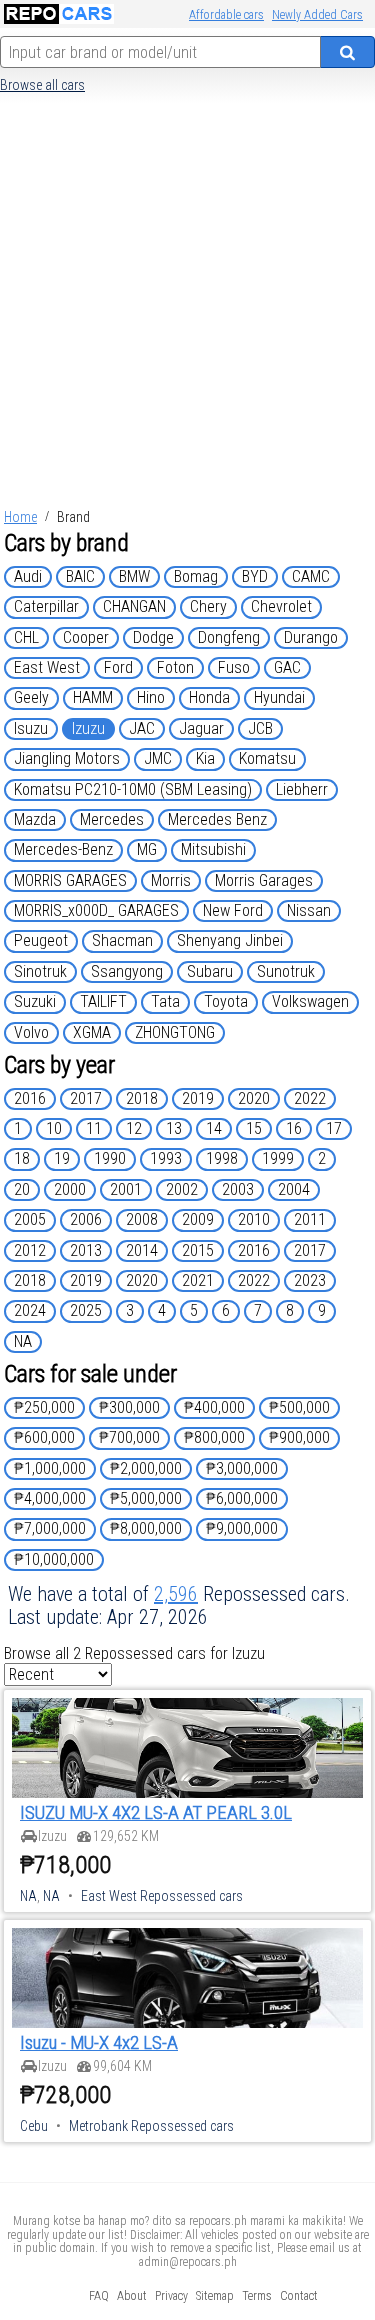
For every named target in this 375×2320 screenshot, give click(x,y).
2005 (30, 1219)
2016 (30, 1098)
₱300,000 (129, 1407)
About (132, 2296)
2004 (294, 1189)
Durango (311, 637)
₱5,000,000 (146, 1498)
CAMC (311, 576)
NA (23, 1341)
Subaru (210, 971)
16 (294, 1128)
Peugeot (41, 940)
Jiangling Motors (67, 758)
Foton (175, 667)
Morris (171, 880)
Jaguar (201, 728)
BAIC (80, 576)
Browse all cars (42, 85)
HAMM (93, 697)
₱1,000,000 (50, 1468)
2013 (86, 1250)
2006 (86, 1219)
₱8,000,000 (146, 1528)
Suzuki (35, 1001)
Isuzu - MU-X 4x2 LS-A (99, 2043)
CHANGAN (134, 606)
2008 (142, 1219)
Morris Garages (264, 880)
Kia (205, 758)
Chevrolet (281, 606)
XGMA (92, 1032)
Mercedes (112, 819)
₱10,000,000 (54, 1559)
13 (174, 1128)
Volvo (31, 1032)
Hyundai (279, 697)
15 (254, 1128)
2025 (86, 1310)
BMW (134, 576)
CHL (26, 637)
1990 (110, 1158)
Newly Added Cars (317, 15)
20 (22, 1189)
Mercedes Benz (217, 819)
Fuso (234, 667)
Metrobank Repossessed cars (151, 2126)
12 (134, 1128)
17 (334, 1128)
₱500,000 (299, 1407)
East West (47, 667)
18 (22, 1158)
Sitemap (215, 2296)
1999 (278, 1158)
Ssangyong (127, 971)
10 (54, 1128)
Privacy (171, 2296)
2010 (254, 1219)
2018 (142, 1098)
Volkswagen (310, 1001)
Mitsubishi (213, 849)
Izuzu (88, 728)
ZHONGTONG (175, 1032)
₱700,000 (129, 1437)
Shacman (122, 940)
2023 (310, 1280)
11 (94, 1128)
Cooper (86, 637)
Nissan (309, 910)
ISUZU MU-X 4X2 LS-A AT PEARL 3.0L (156, 1813)
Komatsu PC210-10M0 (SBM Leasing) (133, 789)
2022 (310, 1098)
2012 (30, 1250)
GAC (287, 667)
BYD (255, 576)
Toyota (226, 1001)
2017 (86, 1098)
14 (214, 1128)
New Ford (233, 910)
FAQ (99, 2296)
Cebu (34, 2126)
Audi (28, 576)
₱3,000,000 (242, 1468)
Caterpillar (46, 606)
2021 (198, 1280)
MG (147, 849)
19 (62, 1158)
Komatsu (267, 758)
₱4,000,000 (50, 1498)
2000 (70, 1189)
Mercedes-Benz (63, 849)
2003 (238, 1189)
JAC (142, 728)
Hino (151, 697)
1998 (222, 1158)
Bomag (196, 576)
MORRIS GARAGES (70, 880)
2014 (142, 1250)
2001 (126, 1189)
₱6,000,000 (242, 1498)
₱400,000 (214, 1407)
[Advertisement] (187, 306)
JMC (158, 758)
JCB (260, 728)
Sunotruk (286, 971)
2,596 (176, 1594)
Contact (299, 2296)
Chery (208, 606)
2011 (310, 1219)
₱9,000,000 (242, 1528)
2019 (198, 1098)
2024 (30, 1310)
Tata (165, 1001)
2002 (182, 1189)
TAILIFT (103, 1001)
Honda (209, 697)
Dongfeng (229, 637)
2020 (254, 1098)
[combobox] (160, 52)
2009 (198, 1219)
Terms (257, 2296)
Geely (31, 697)
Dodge (153, 637)
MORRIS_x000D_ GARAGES (96, 910)
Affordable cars (226, 15)
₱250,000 (44, 1407)
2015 (198, 1250)
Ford (118, 667)
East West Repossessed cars (162, 1896)
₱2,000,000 (146, 1468)
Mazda (35, 819)
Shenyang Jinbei (230, 940)
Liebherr (302, 789)
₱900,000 (299, 1437)
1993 (166, 1158)
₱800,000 (214, 1437)
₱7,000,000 (50, 1528)
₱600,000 (44, 1437)
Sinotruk (40, 971)
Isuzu (31, 728)
